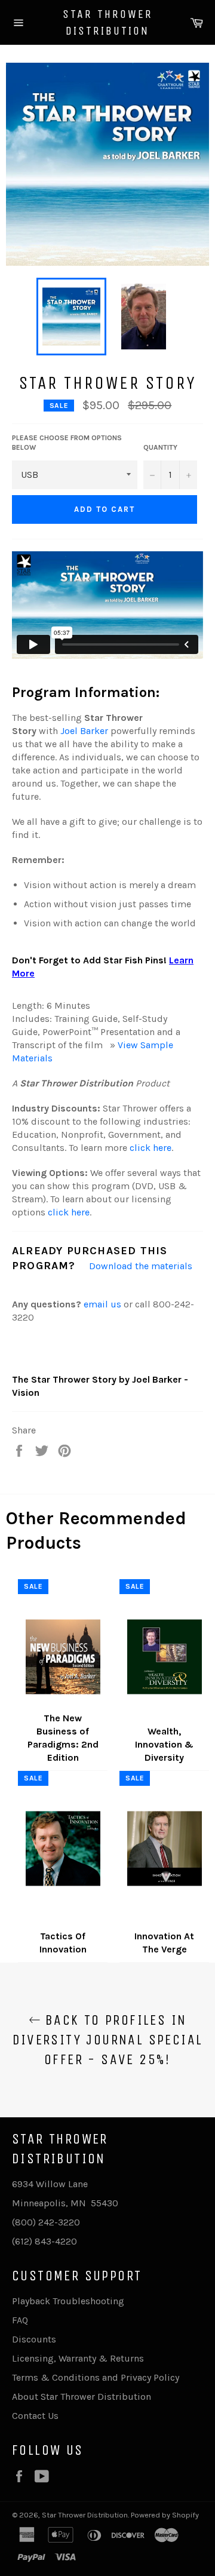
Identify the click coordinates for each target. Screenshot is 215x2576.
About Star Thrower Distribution (82, 2397)
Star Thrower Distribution (108, 22)
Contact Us (35, 2416)
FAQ (20, 2320)
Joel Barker (84, 731)
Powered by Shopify (165, 2515)
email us (102, 1304)
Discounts (34, 2339)
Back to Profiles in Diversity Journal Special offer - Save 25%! (108, 2040)
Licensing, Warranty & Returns (78, 2358)
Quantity (160, 447)
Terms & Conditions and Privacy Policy (96, 2377)
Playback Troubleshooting (68, 2301)
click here (150, 1148)
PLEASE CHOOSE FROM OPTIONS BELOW (67, 443)
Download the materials (141, 1266)
